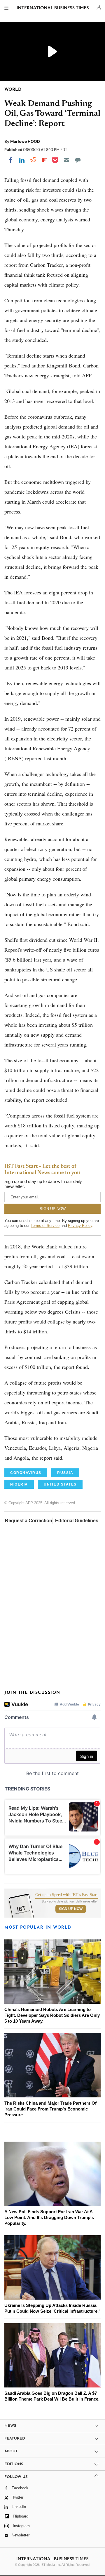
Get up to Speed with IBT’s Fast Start (66, 1895)
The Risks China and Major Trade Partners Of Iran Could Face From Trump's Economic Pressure (50, 2109)
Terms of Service (45, 1226)
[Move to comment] (78, 160)
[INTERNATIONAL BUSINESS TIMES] (53, 9)
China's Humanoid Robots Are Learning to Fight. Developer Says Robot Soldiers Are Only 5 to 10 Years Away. (52, 2015)
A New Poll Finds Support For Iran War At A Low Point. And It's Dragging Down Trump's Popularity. (49, 2217)
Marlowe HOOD (25, 141)
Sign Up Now (71, 1909)
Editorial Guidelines (77, 1521)
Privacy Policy (80, 1226)
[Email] (66, 160)
